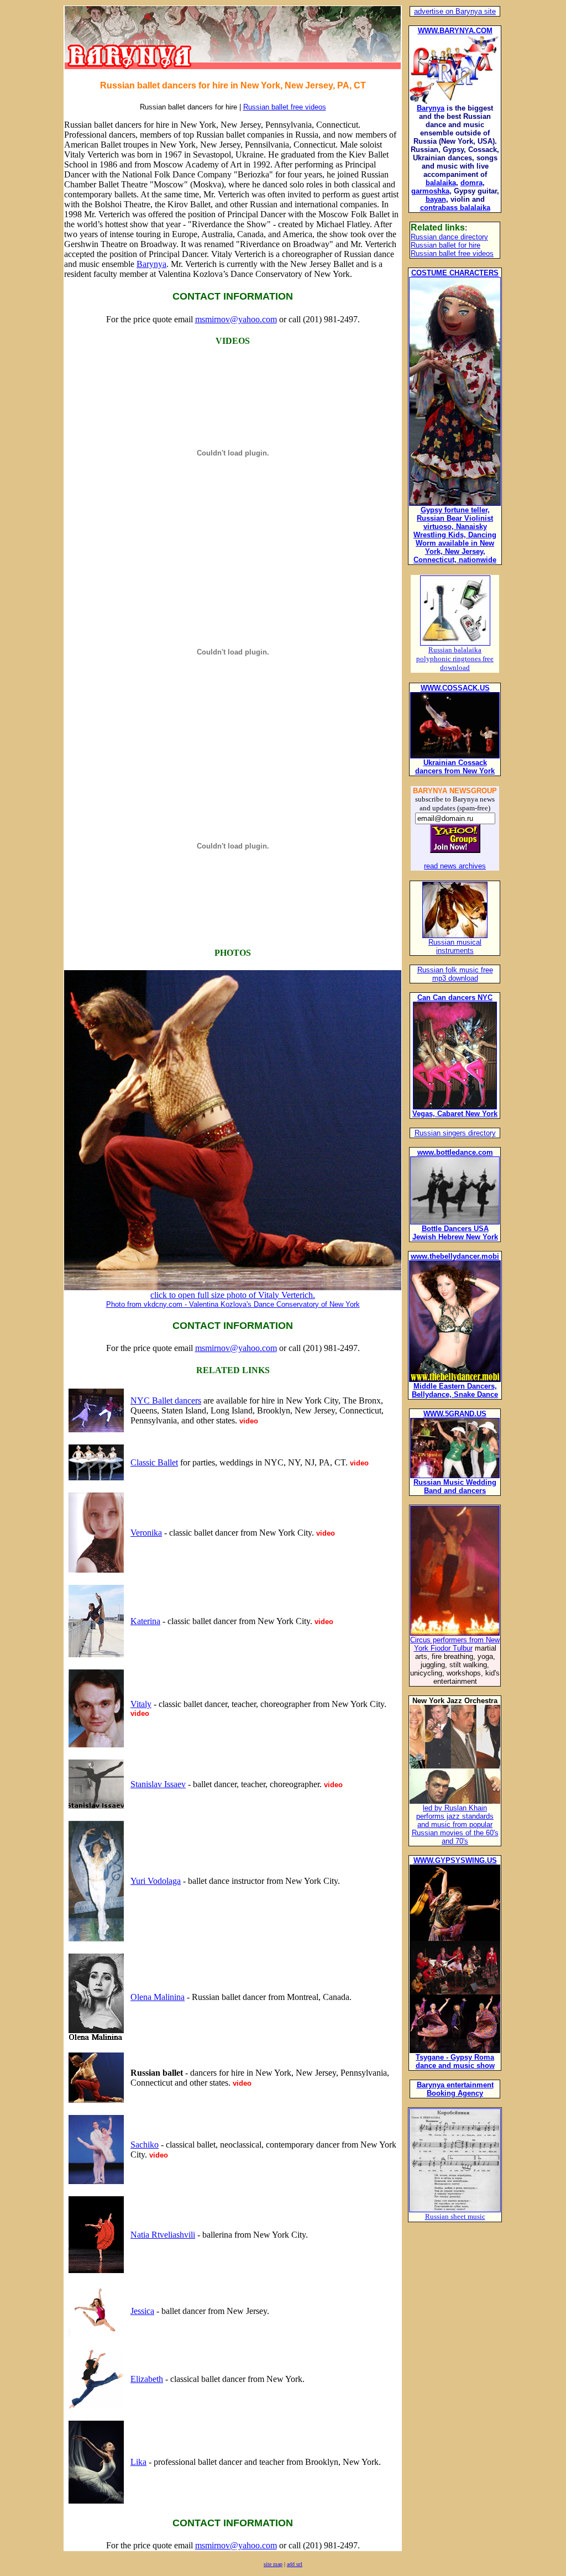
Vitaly (141, 1704)
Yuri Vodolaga (156, 1881)
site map (273, 2564)
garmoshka (430, 191)
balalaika (441, 183)
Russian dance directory (449, 237)
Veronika (146, 1533)
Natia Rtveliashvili (163, 2235)
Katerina (145, 1621)
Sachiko (145, 2145)
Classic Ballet (154, 1462)
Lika (138, 2462)
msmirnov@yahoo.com (236, 319)
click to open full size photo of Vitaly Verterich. (233, 1299)
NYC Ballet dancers (166, 1400)
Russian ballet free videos (285, 107)
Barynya (151, 264)
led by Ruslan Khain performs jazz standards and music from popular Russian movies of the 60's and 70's (455, 1824)
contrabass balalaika (455, 208)
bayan (436, 199)
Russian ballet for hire (446, 245)
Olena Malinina (158, 1997)
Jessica (142, 2311)
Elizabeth (147, 2379)
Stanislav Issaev (158, 1784)
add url (295, 2564)
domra (471, 183)
